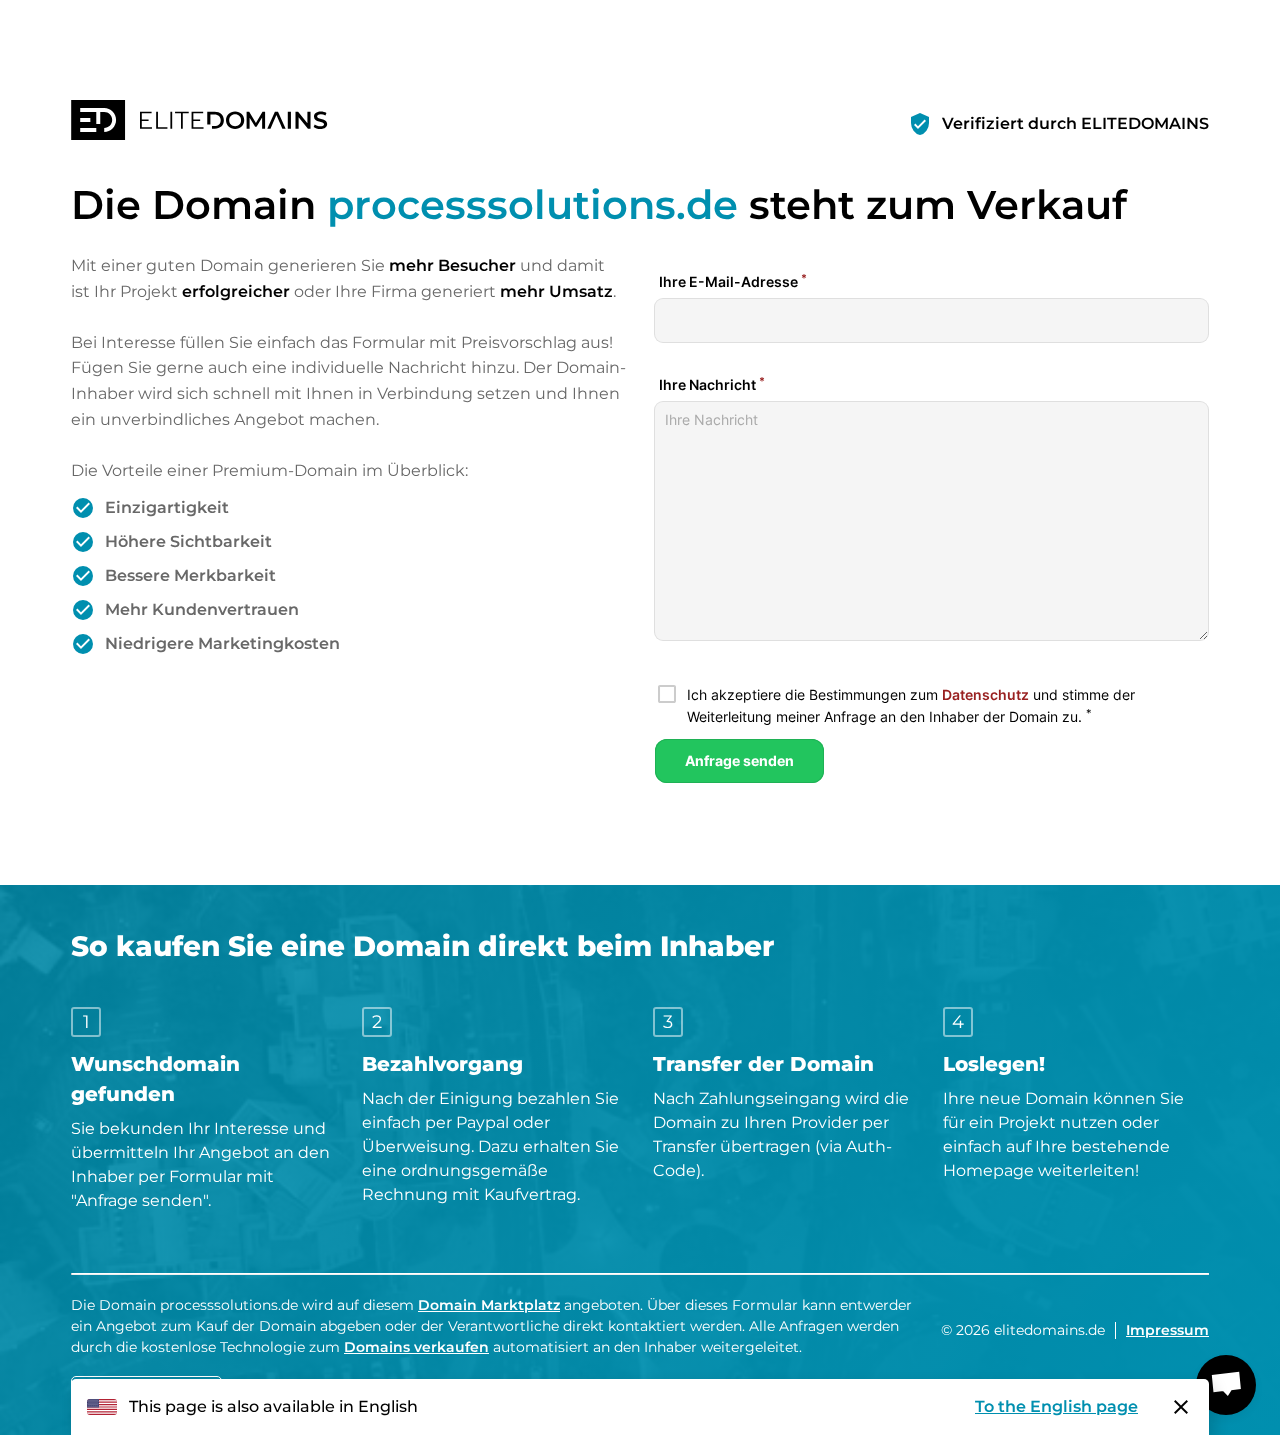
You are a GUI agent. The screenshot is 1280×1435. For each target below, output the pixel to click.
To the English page (1056, 1406)
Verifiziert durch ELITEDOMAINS (1075, 123)
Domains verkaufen (416, 1347)
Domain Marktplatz (489, 1305)
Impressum (1167, 1330)
